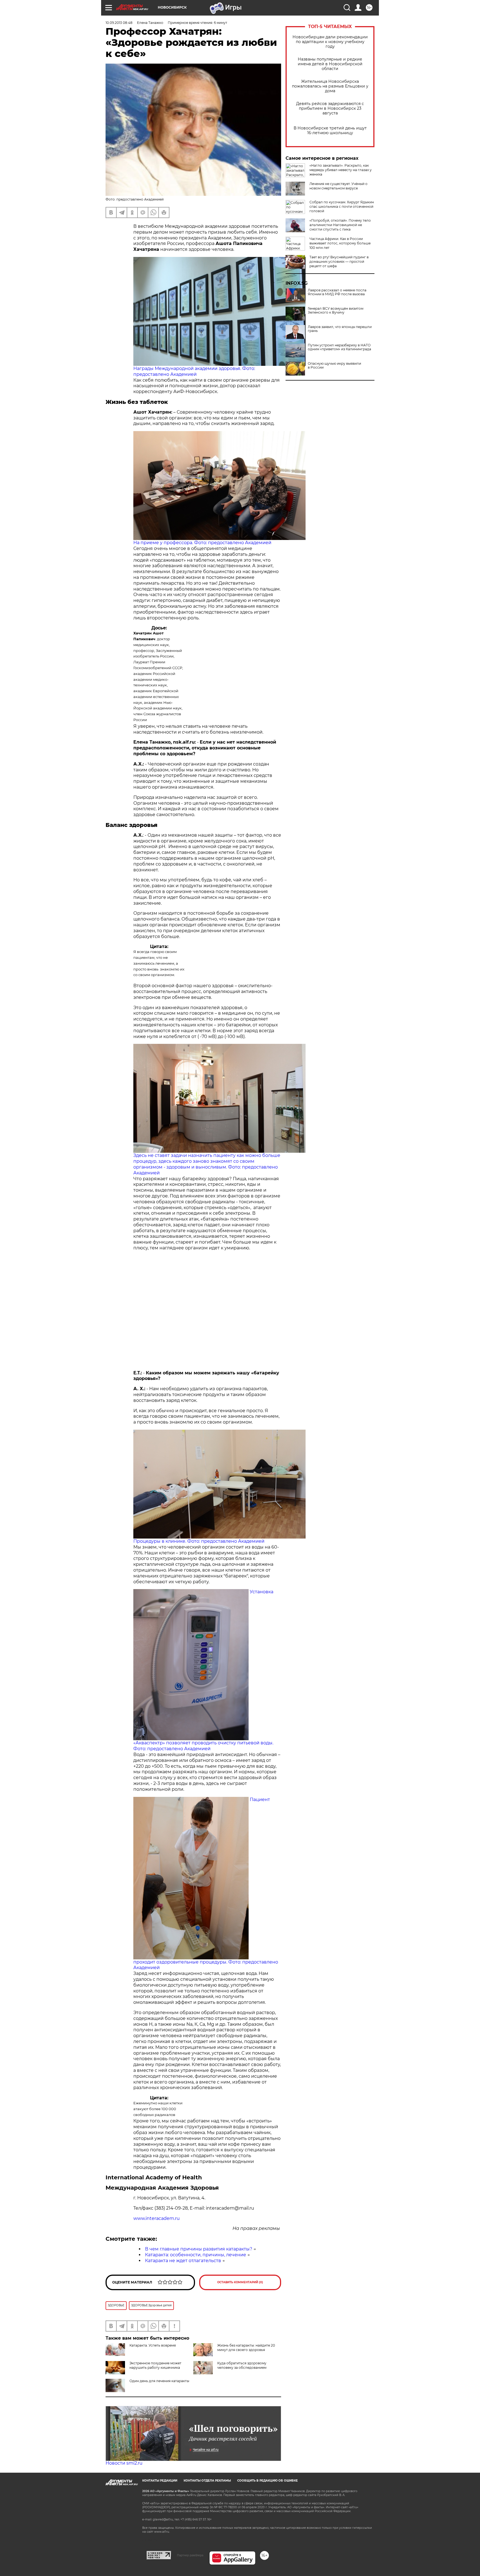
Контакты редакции (160, 2481)
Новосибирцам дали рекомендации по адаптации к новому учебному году (330, 42)
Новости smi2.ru (124, 2463)
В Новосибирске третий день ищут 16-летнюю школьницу (330, 131)
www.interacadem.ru (157, 2218)
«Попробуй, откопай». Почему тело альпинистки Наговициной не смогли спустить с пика (340, 225)
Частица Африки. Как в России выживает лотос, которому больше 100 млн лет (340, 243)
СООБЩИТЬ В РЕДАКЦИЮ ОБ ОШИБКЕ (267, 2481)
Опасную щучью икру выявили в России (334, 366)
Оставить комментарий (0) (240, 2282)
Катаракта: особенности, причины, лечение (196, 2255)
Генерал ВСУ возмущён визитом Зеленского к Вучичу (336, 311)
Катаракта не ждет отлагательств (183, 2261)
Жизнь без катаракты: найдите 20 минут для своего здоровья (246, 2348)
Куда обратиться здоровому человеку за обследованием (242, 2365)
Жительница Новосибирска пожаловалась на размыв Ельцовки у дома (330, 86)
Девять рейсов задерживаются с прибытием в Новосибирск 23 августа (330, 108)
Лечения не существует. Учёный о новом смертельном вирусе (338, 186)
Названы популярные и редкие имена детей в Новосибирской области (330, 64)
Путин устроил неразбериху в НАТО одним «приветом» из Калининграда (339, 347)
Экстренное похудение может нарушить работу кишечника (155, 2365)
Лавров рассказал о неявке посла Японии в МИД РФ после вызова (337, 292)
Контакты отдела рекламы (207, 2481)
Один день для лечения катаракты (159, 2381)
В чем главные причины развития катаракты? (199, 2249)
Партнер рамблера (190, 2555)
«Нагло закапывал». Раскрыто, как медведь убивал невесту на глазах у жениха (341, 170)
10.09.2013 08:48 (119, 23)
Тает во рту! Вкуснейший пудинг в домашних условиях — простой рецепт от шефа (339, 262)
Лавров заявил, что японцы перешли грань (340, 329)
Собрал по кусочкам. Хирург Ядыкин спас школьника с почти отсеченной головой (342, 207)
